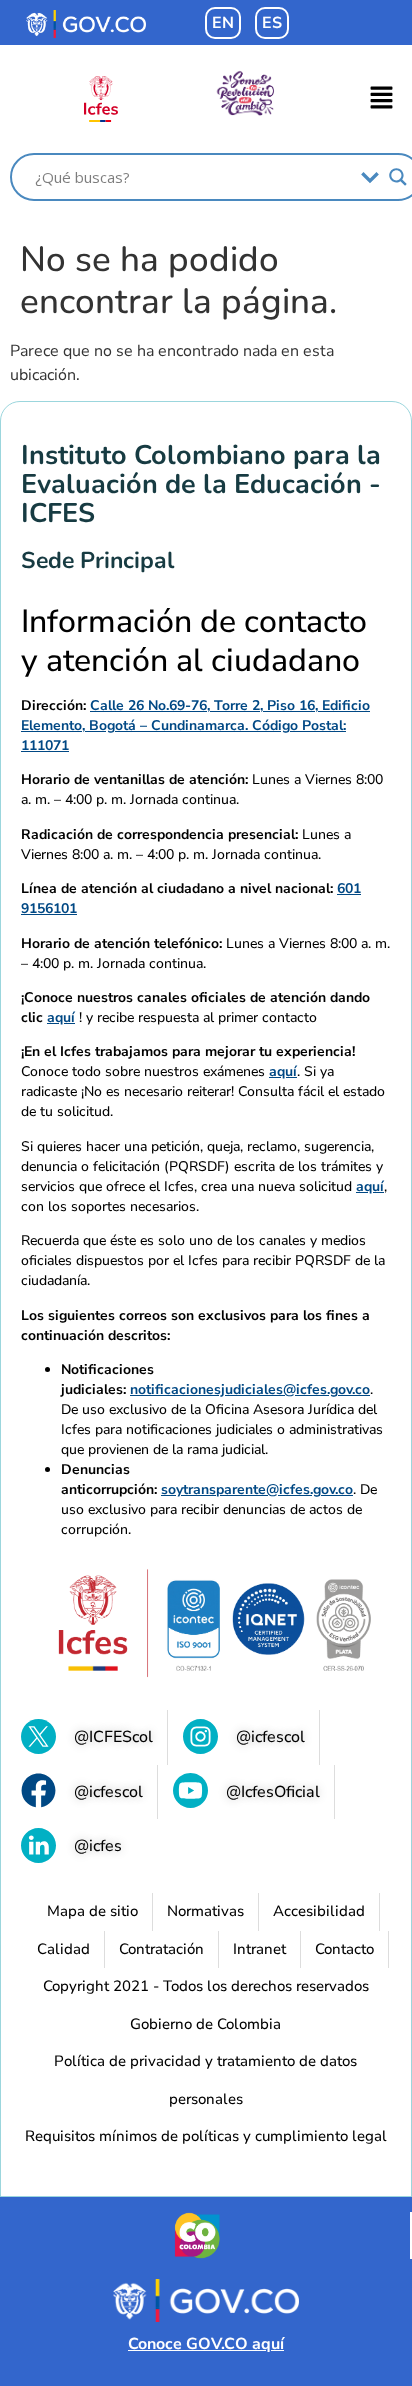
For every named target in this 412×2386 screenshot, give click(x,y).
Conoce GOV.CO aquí (206, 2344)
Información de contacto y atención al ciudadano (194, 641)
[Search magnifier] (398, 177)
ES (272, 23)
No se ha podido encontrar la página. (178, 281)
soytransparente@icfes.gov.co (257, 1489)
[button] (382, 99)
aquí (61, 1017)
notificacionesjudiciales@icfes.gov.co (250, 1389)
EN (223, 23)
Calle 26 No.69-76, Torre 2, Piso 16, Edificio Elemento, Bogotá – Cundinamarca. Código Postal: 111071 (195, 725)
